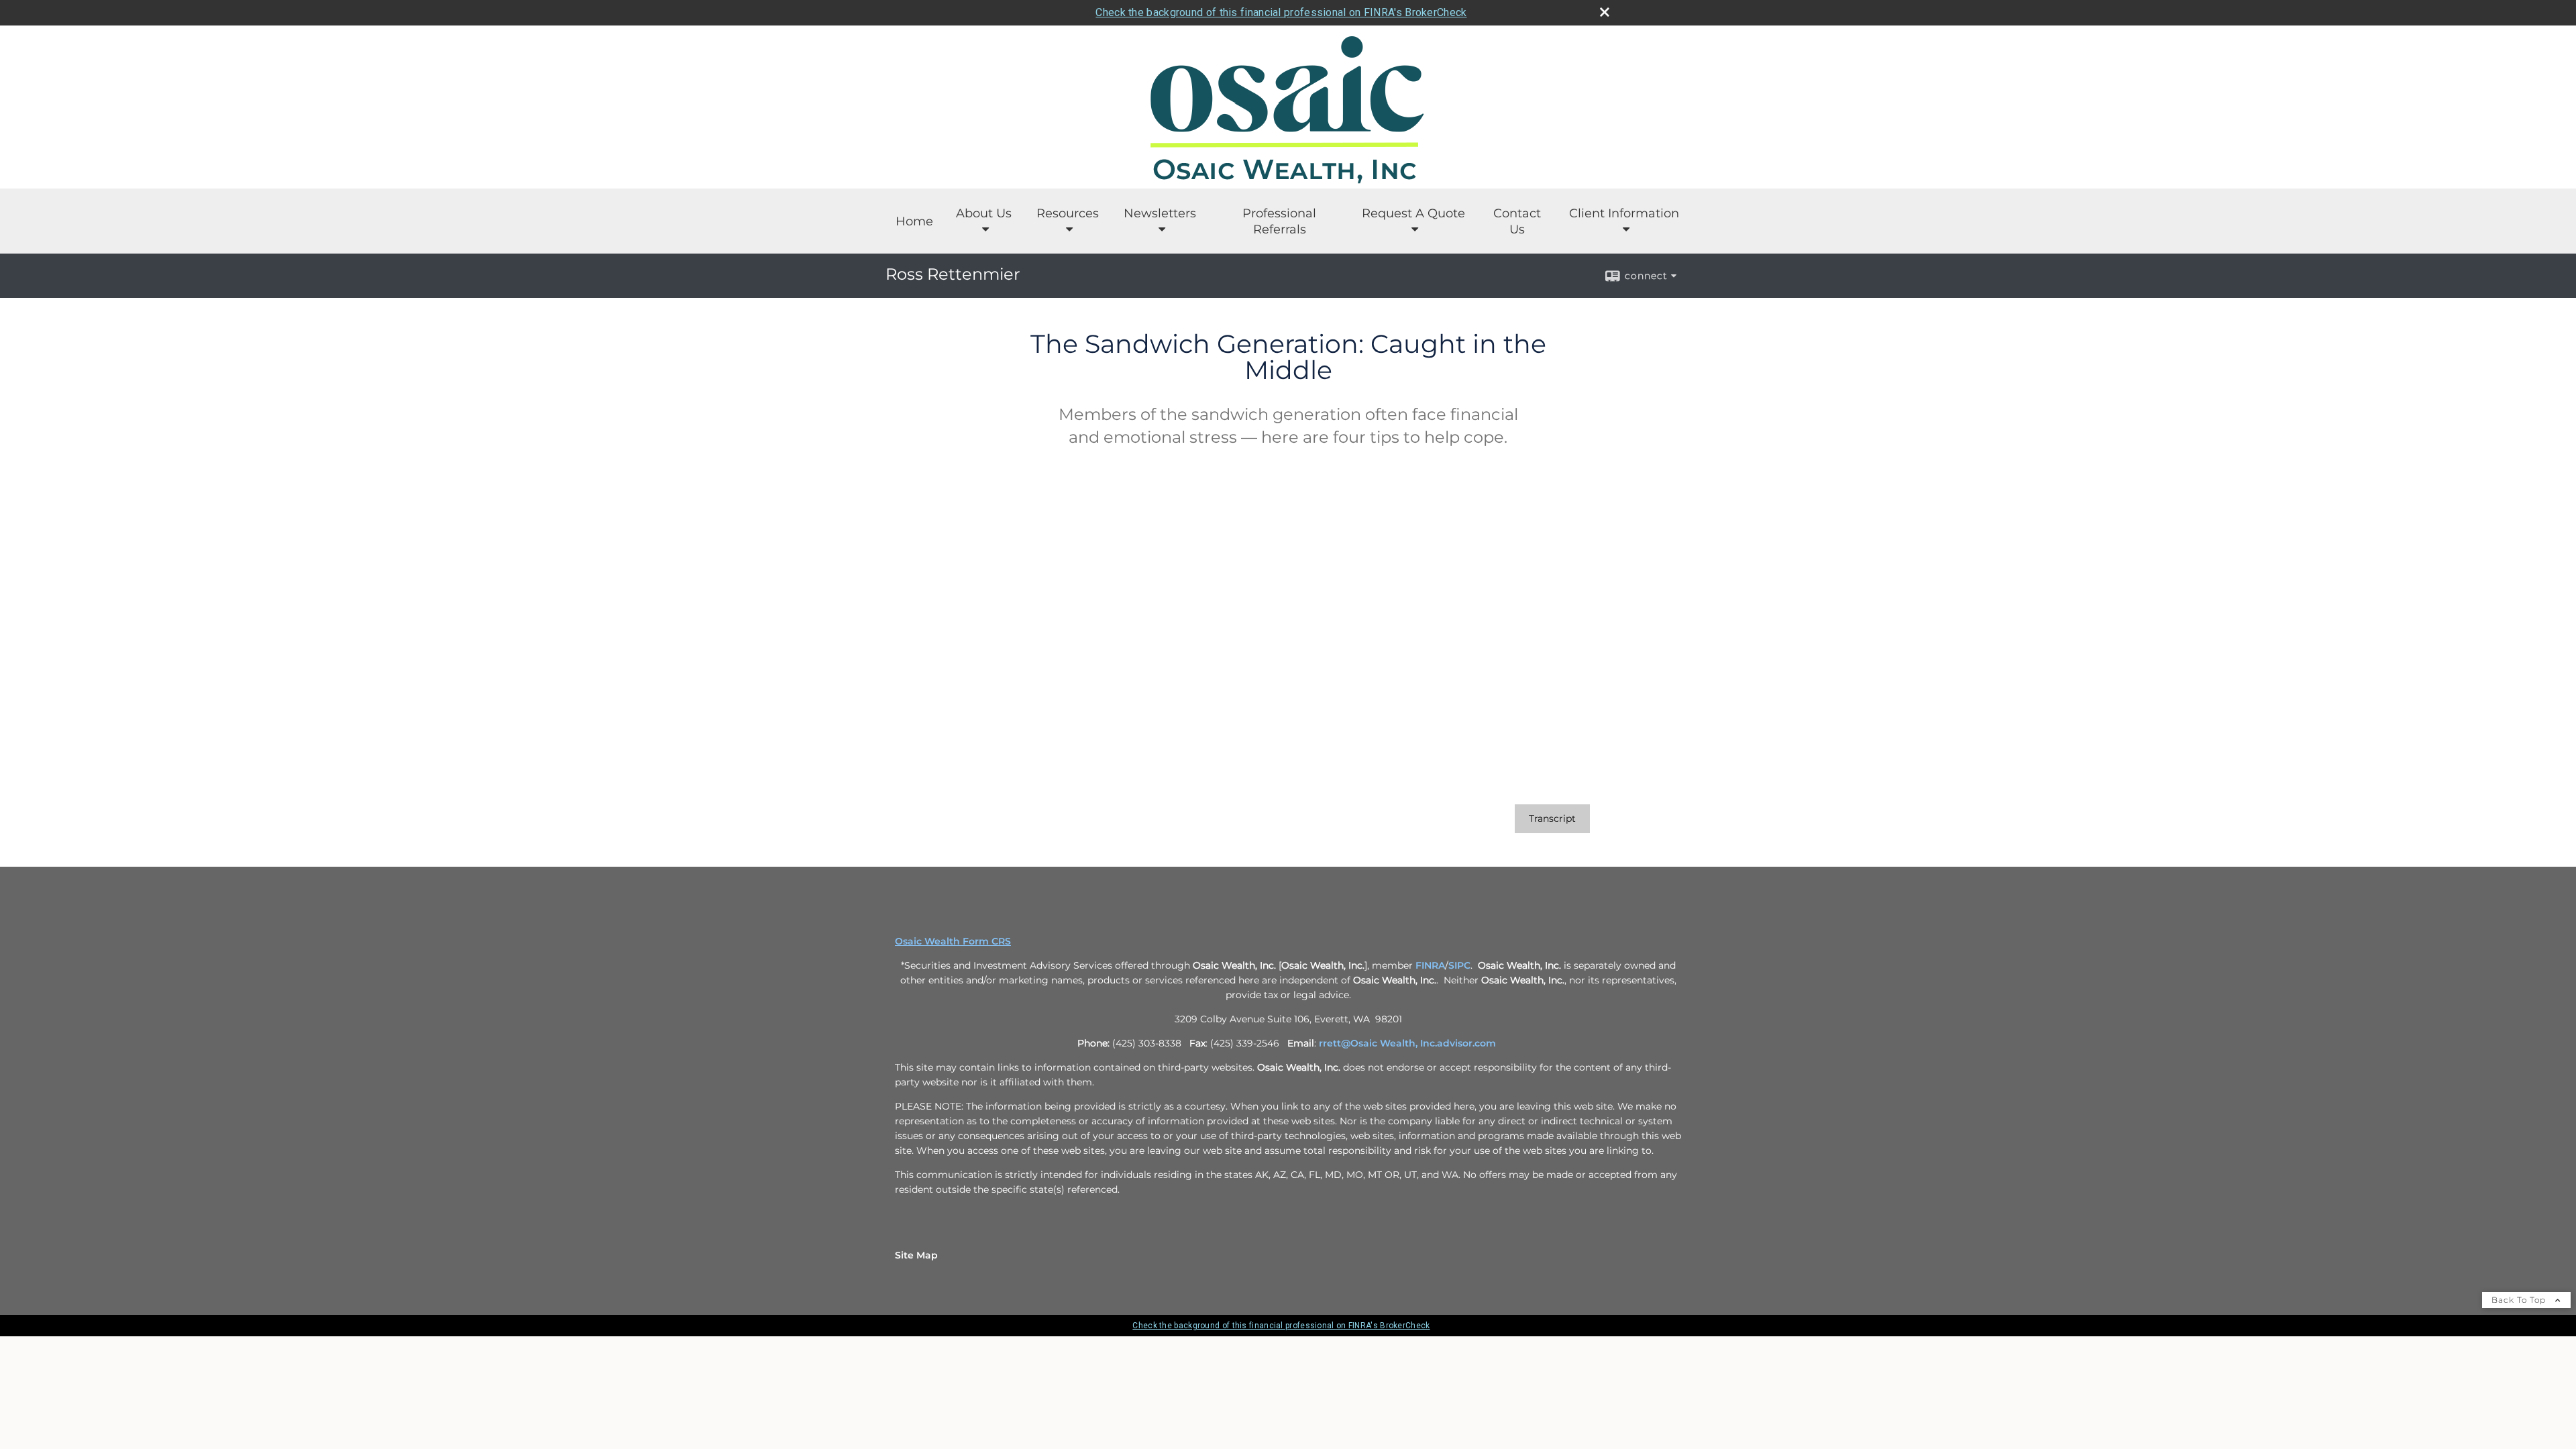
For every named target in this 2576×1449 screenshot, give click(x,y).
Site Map (916, 1255)
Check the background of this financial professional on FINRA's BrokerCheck (1281, 12)
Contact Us (1517, 221)
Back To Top (2520, 1300)
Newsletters (1160, 213)
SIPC (1459, 965)
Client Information (1624, 213)
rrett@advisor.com (1407, 1043)
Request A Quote (1413, 213)
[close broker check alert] (1605, 12)
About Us (984, 213)
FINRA (1430, 965)
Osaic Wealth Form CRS (953, 941)
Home (914, 221)
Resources (1068, 213)
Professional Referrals (1279, 221)
